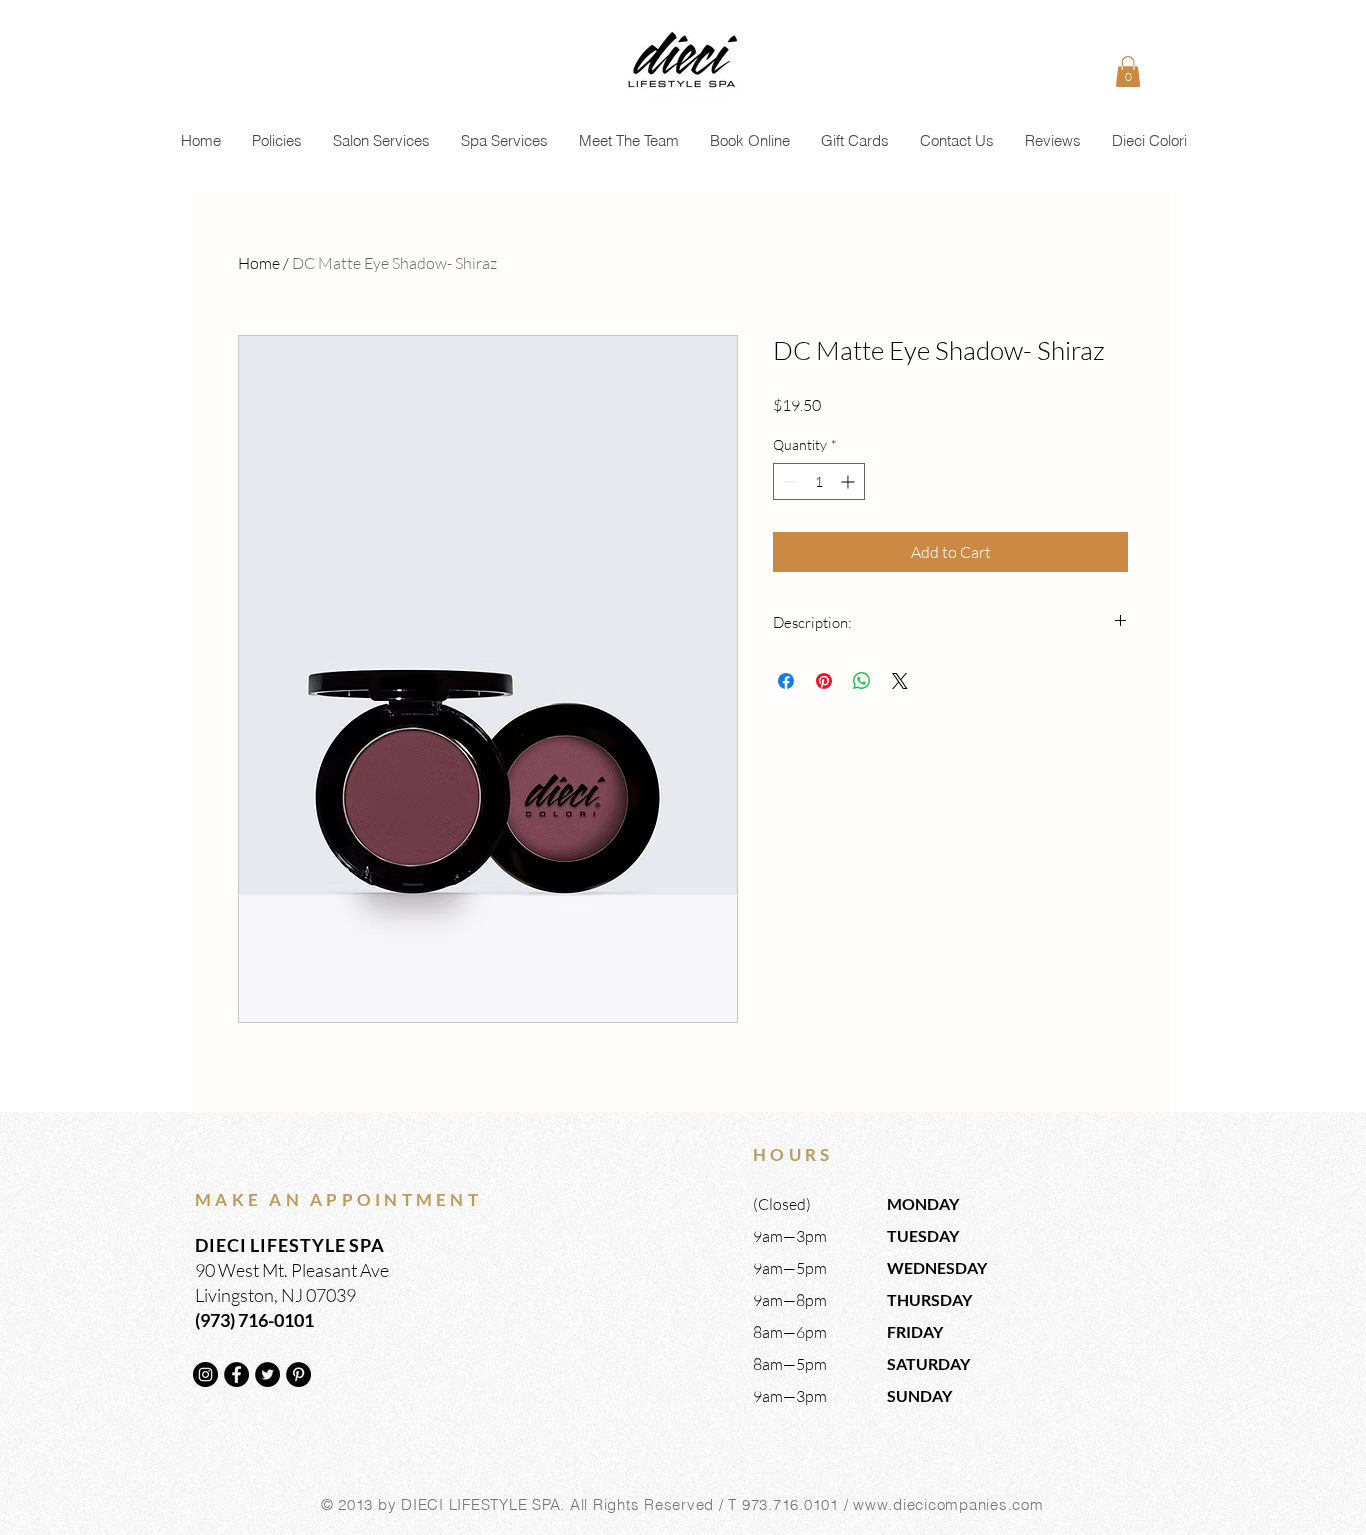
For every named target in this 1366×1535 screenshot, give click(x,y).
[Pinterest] (298, 1374)
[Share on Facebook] (786, 681)
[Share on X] (900, 681)
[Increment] (849, 481)
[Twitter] (267, 1374)
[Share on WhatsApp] (862, 681)
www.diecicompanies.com (948, 1504)
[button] (1128, 71)
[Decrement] (788, 481)
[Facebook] (236, 1374)
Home (259, 263)
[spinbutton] (819, 481)
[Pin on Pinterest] (824, 681)
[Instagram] (205, 1374)
